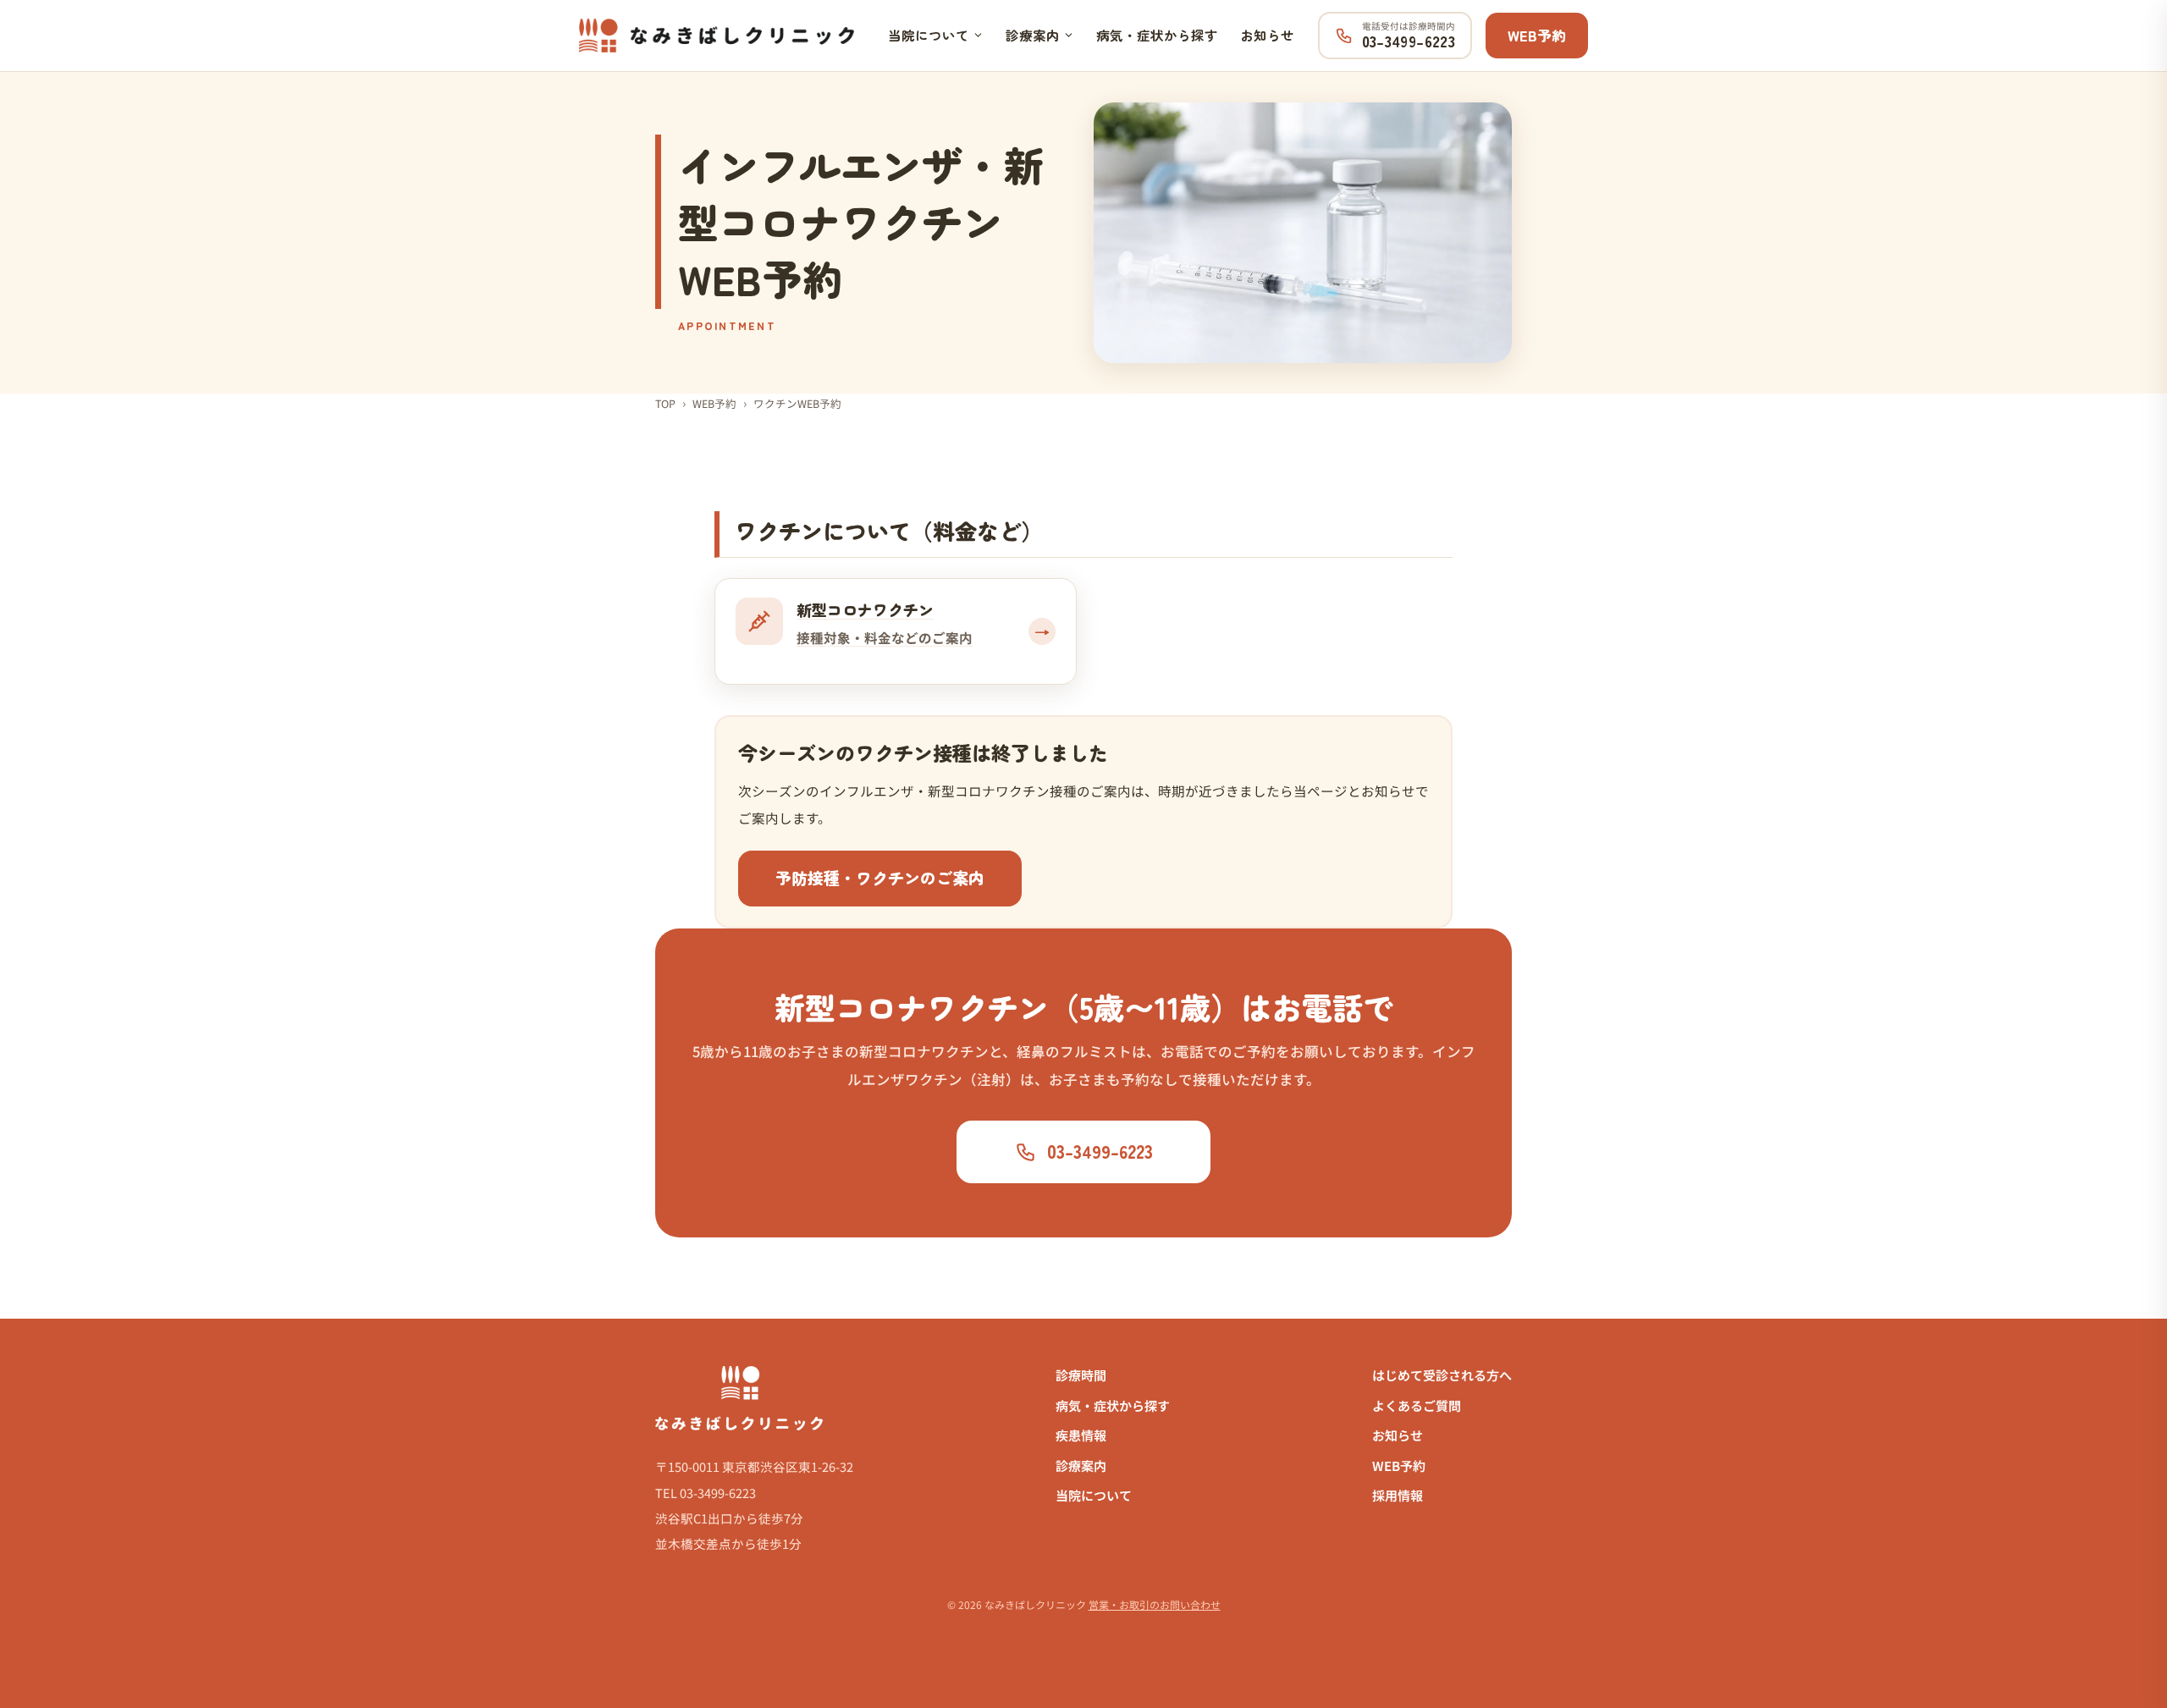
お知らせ (1267, 35)
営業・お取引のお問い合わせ (1155, 1604)
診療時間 (1081, 1375)
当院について (929, 35)
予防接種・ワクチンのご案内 (880, 877)
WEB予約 (1537, 35)
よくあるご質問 (1417, 1405)
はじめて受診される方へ (1442, 1375)
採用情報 (1398, 1495)
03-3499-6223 (1100, 1151)
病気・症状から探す (1157, 35)
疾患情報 (1081, 1435)
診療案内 (1033, 35)
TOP (665, 403)
